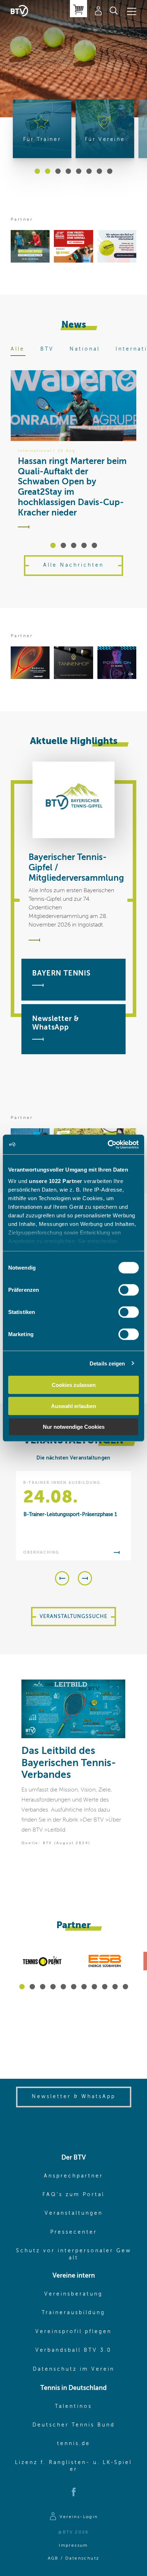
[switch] (129, 1290)
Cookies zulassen (74, 1385)
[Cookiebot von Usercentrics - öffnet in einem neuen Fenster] (108, 1144)
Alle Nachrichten (73, 565)
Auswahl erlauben (73, 1406)
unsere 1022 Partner (56, 1181)
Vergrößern (115, 1690)
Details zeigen (107, 1363)
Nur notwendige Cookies (74, 1427)
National (85, 349)
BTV (47, 349)
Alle (18, 349)
